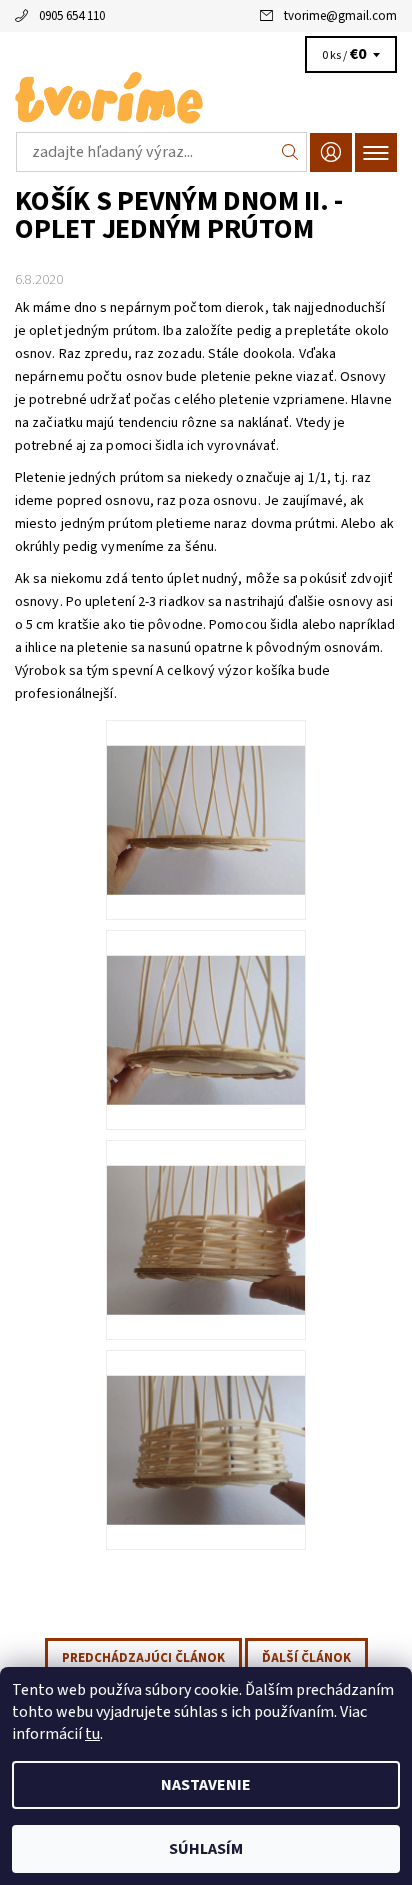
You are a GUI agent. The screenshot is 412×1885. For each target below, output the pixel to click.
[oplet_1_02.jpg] (206, 1004)
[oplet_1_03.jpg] (206, 1214)
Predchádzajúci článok (143, 1658)
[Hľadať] (290, 152)
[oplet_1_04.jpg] (206, 1424)
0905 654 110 (72, 16)
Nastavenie (206, 1785)
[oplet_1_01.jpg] (206, 794)
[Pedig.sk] (206, 98)
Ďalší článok (306, 1658)
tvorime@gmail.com (340, 16)
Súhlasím (206, 1849)
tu (92, 1734)
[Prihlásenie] (331, 152)
